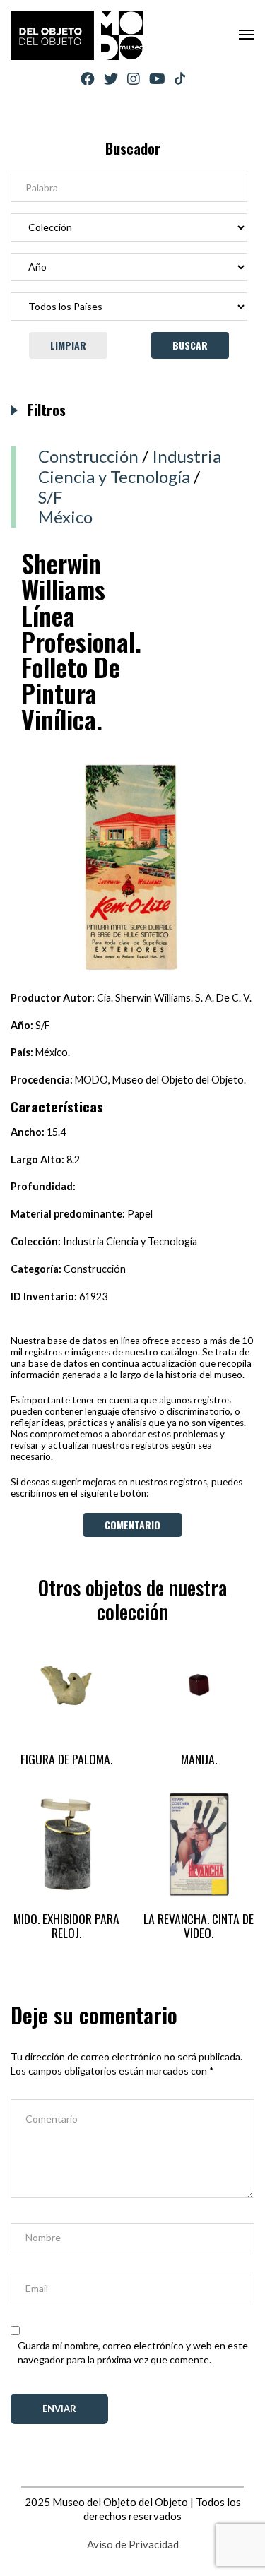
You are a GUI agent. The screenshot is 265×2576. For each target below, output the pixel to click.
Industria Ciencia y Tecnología (130, 466)
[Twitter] (111, 79)
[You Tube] (157, 79)
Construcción (88, 456)
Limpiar (68, 345)
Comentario (132, 1525)
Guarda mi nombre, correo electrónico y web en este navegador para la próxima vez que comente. (133, 2352)
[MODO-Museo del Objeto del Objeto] (77, 35)
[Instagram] (134, 79)
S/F (50, 497)
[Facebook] (88, 79)
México (65, 517)
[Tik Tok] (180, 79)
